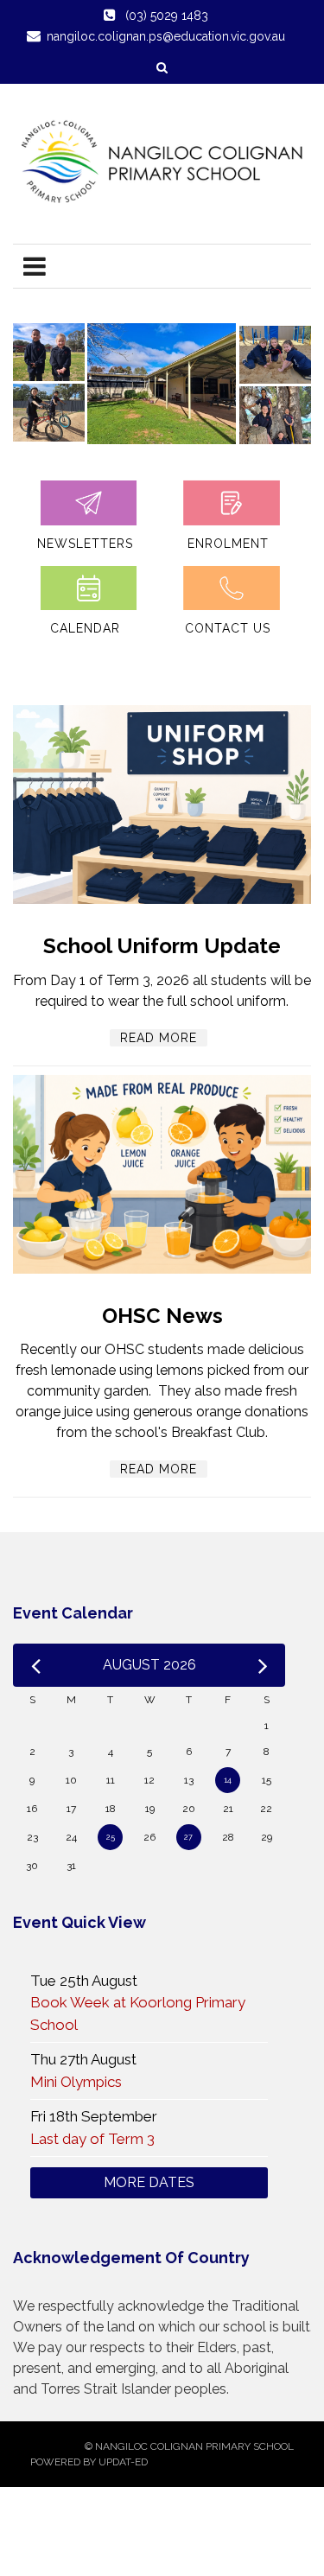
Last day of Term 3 (92, 2139)
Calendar (85, 628)
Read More (159, 1038)
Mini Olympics (76, 2082)
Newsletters (85, 544)
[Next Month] (263, 1665)
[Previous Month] (36, 1665)
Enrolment (228, 544)
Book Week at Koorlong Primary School (138, 2013)
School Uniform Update (162, 946)
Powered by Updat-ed (89, 2462)
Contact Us (228, 628)
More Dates (149, 2182)
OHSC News (162, 1316)
